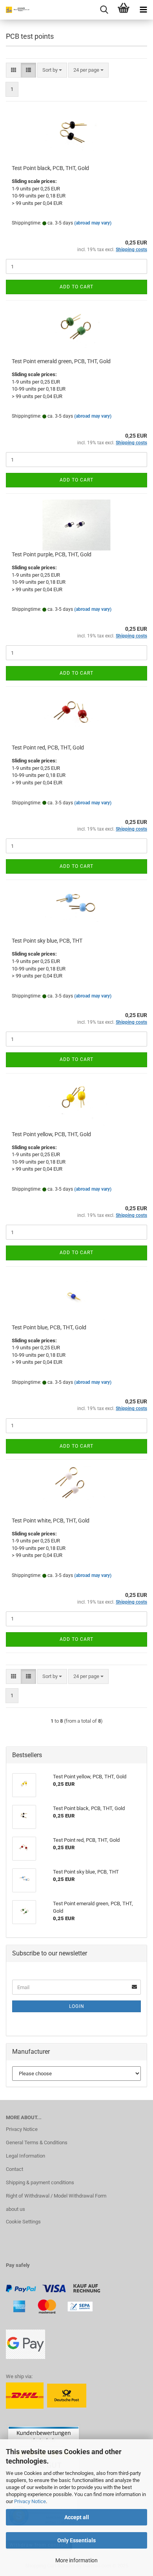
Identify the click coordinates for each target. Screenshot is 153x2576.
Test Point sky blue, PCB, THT (47, 941)
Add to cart (76, 287)
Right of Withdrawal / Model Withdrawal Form (56, 2196)
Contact (15, 2169)
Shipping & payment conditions (40, 2182)
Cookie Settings (23, 2222)
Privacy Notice (30, 2501)
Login (77, 2006)
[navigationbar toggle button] (143, 10)
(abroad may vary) (93, 223)
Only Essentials (76, 2540)
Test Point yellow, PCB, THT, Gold (51, 1134)
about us (15, 2209)
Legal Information (25, 2156)
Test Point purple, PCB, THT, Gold (52, 554)
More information (76, 2560)
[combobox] (52, 70)
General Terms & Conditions (37, 2142)
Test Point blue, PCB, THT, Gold (49, 1327)
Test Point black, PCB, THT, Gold (50, 168)
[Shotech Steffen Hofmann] (16, 10)
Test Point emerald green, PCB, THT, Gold (61, 361)
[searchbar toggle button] (104, 10)
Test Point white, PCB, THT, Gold (51, 1521)
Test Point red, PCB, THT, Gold (48, 748)
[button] (14, 70)
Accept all (77, 2517)
